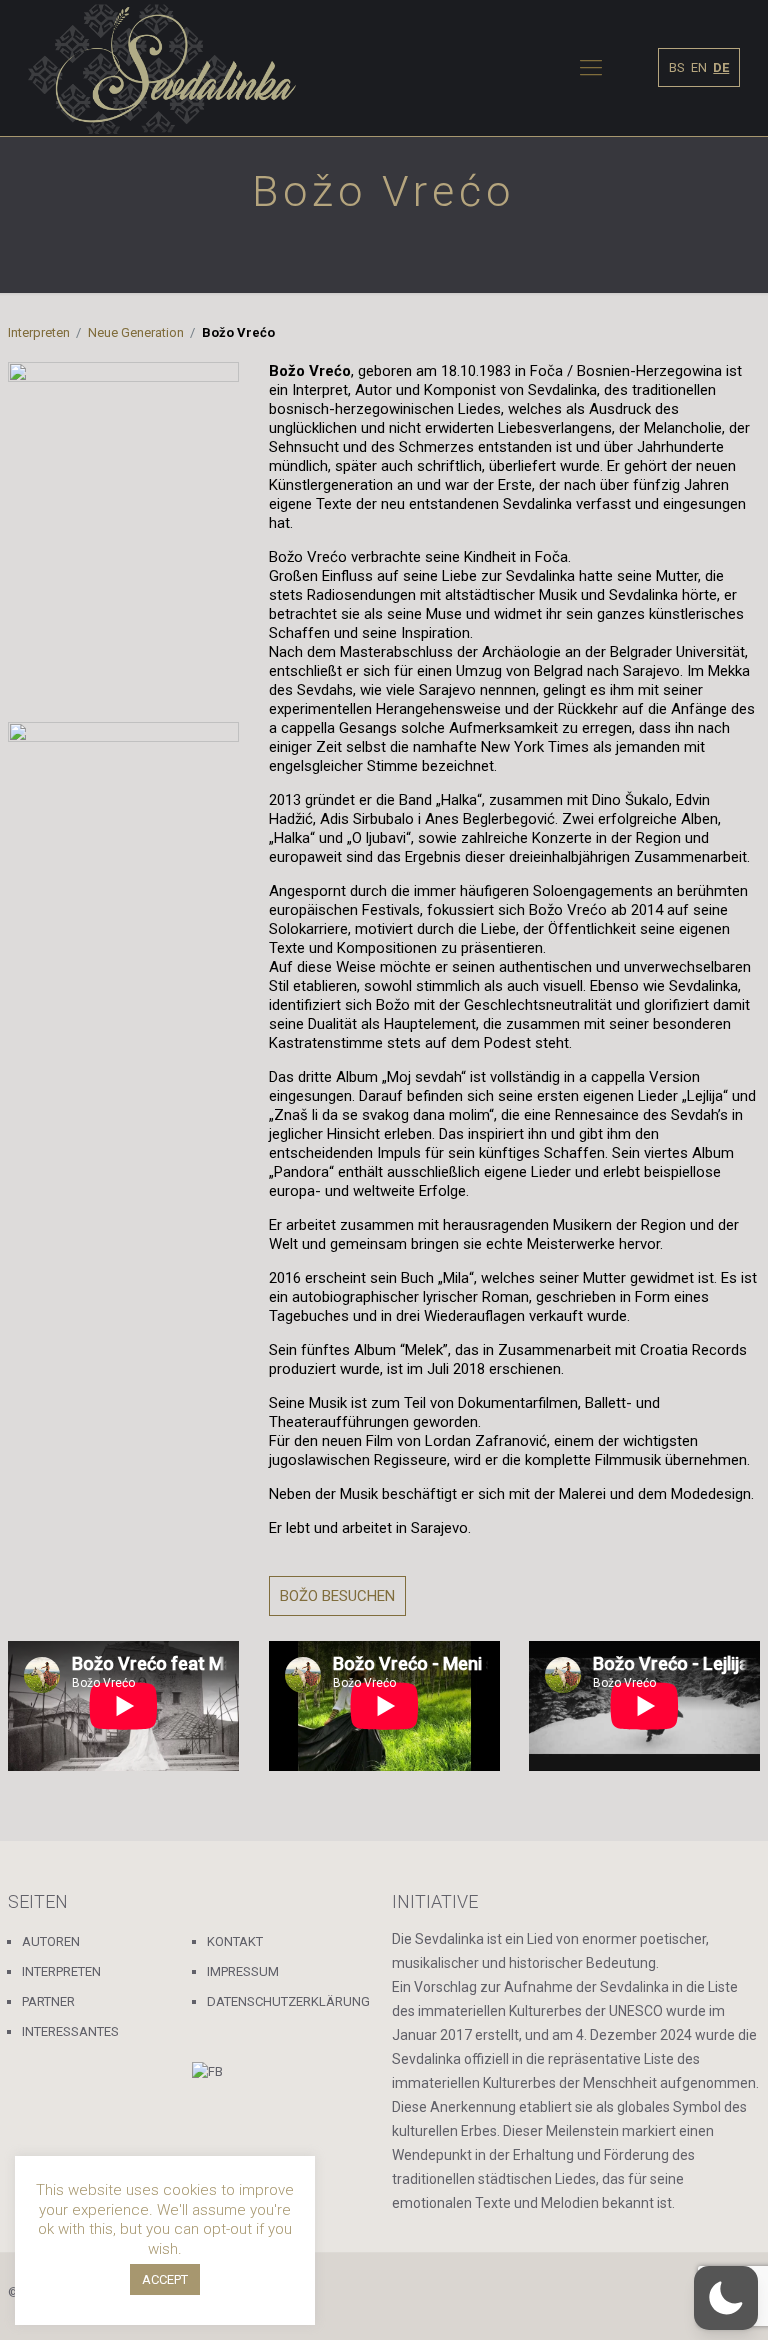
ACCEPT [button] (165, 2279)
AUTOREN (51, 1941)
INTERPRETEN (61, 1971)
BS (677, 67)
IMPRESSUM (243, 1971)
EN (699, 67)
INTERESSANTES (70, 2031)
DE (721, 67)
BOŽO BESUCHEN (337, 1596)
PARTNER (48, 2001)
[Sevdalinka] (162, 68)
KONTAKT (235, 1941)
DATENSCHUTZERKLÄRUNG (288, 2001)
